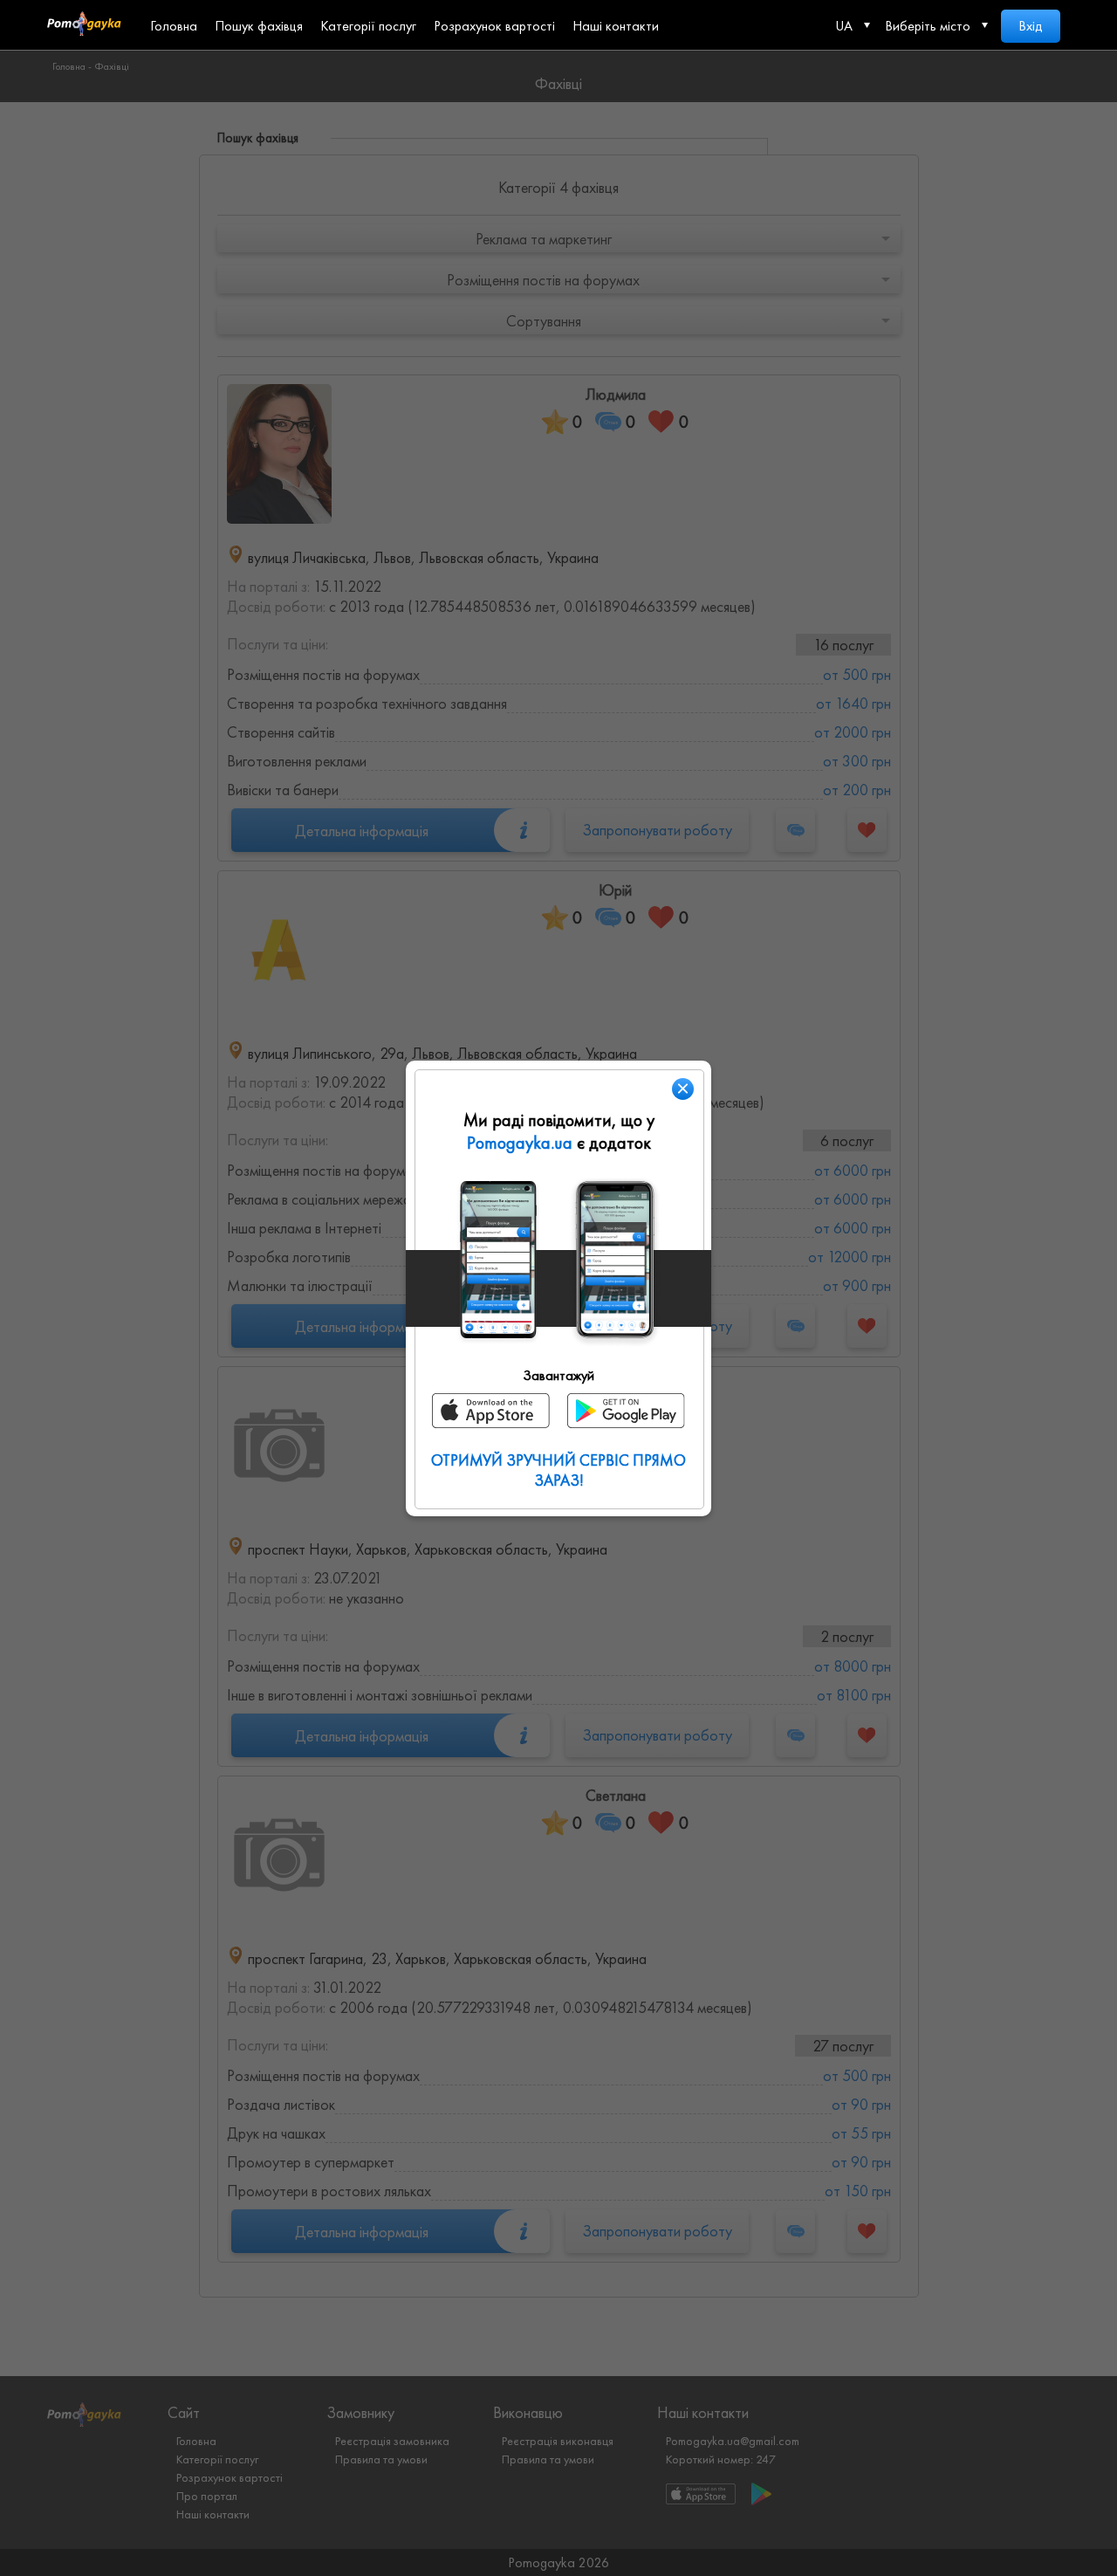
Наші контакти (616, 26)
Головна (174, 26)
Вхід (1031, 26)
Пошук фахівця (259, 26)
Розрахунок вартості (494, 26)
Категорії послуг (368, 26)
